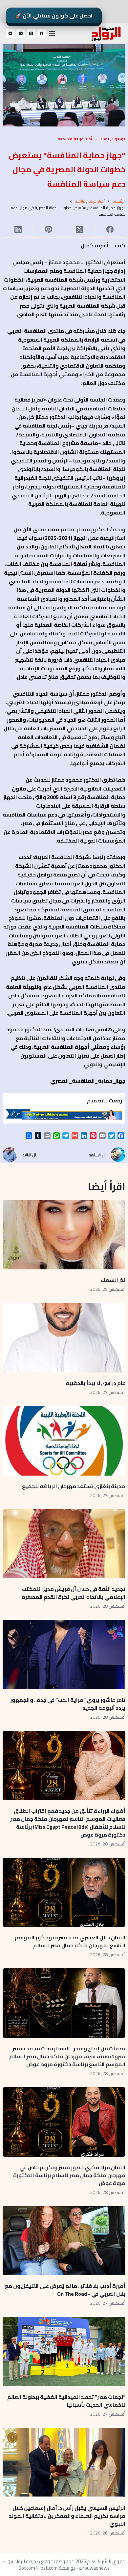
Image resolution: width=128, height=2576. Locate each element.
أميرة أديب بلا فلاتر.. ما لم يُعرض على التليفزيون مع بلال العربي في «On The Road (65, 2290)
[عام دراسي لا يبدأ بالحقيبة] (64, 1338)
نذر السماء (113, 1280)
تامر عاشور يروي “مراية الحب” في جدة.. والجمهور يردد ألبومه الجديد (68, 1704)
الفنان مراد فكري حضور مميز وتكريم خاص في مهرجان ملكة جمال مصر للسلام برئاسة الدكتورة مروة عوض (69, 2175)
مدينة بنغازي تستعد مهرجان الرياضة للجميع (73, 1486)
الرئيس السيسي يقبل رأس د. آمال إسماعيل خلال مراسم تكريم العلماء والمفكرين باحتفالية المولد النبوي (67, 2516)
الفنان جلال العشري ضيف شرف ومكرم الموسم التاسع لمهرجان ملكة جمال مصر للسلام (70, 1941)
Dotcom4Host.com (38, 2568)
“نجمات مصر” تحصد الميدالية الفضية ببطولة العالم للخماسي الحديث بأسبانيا (66, 2401)
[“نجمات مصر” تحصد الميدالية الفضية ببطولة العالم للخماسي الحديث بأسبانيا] (64, 2352)
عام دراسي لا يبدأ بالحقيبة (96, 1383)
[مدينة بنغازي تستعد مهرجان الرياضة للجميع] (64, 1441)
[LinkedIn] (18, 229)
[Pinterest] (48, 229)
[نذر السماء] (64, 1235)
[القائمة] (52, 34)
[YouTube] (11, 34)
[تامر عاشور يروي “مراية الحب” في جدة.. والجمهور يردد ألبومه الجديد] (64, 1655)
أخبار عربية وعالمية (75, 139)
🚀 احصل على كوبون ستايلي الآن (54, 15)
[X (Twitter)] (31, 34)
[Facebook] (41, 34)
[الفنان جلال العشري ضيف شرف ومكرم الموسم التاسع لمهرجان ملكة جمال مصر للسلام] (64, 1892)
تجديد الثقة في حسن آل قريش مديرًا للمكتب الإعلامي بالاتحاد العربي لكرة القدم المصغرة (74, 1593)
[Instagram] (21, 34)
